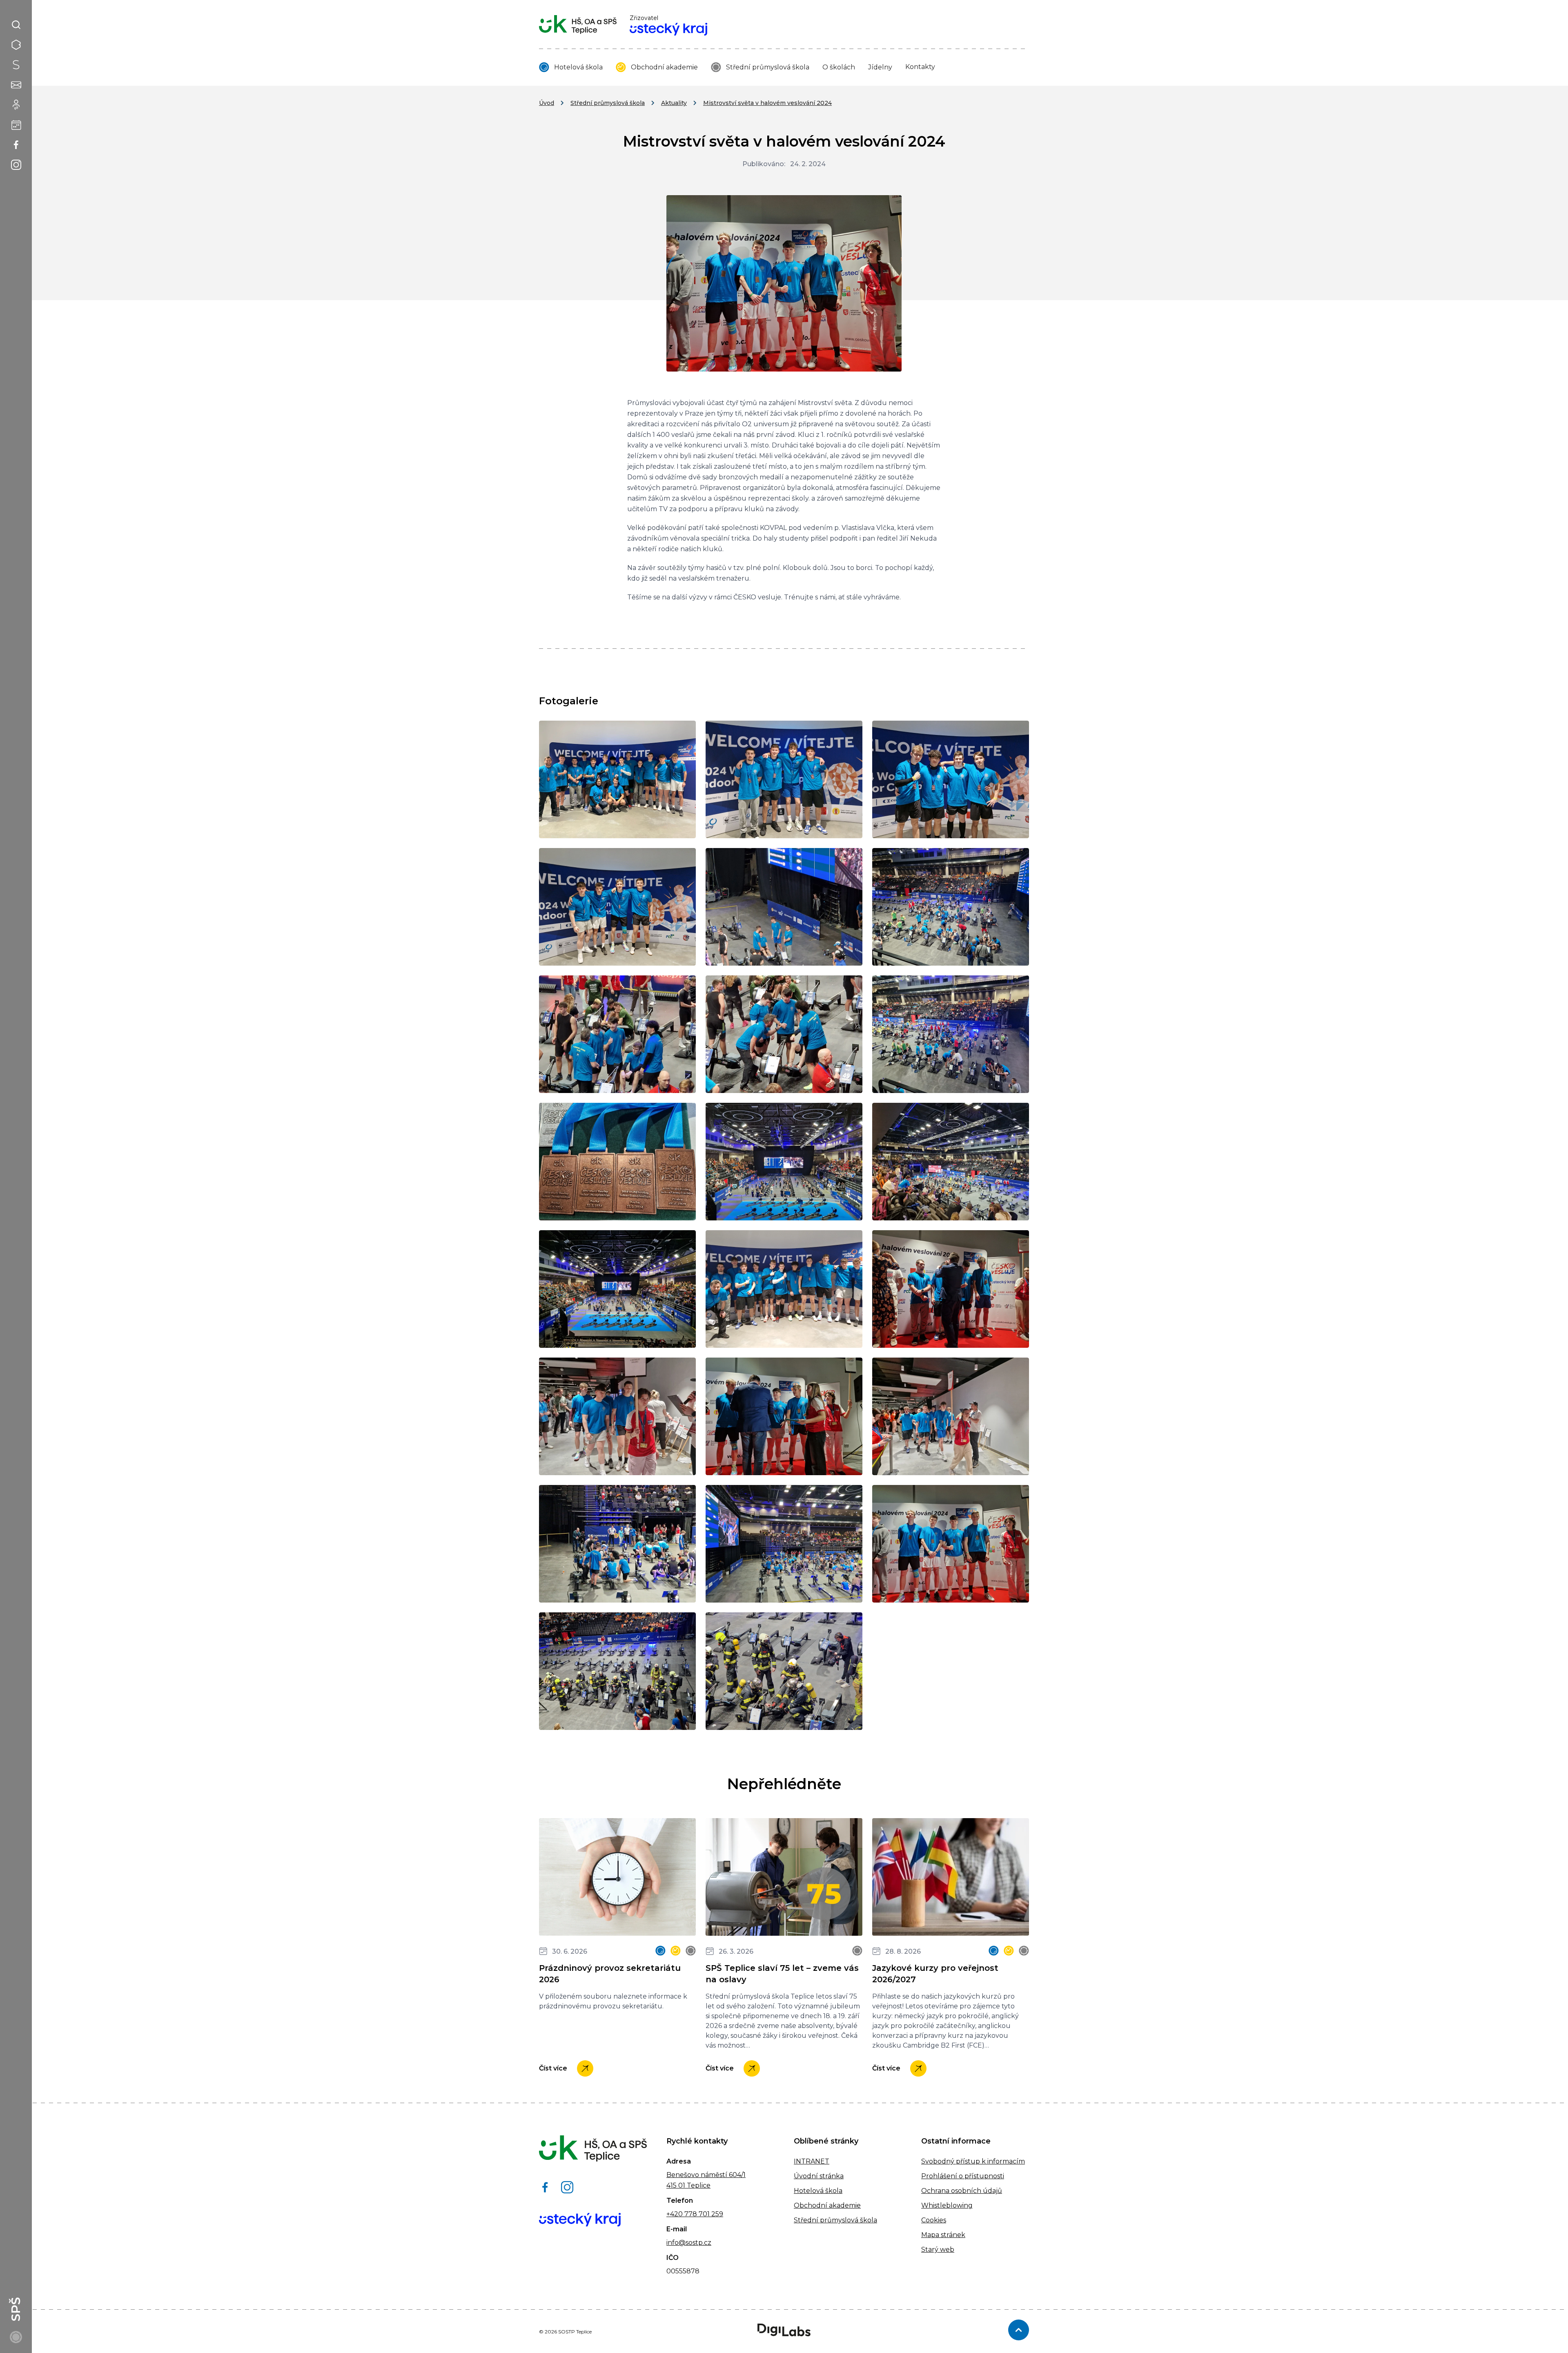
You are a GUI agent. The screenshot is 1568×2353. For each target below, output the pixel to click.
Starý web (938, 2249)
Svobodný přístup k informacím (973, 2161)
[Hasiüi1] (784, 1671)
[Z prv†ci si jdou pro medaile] (951, 1416)
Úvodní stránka (819, 2176)
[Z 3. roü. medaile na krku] (951, 1544)
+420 (675, 2214)
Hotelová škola (578, 67)
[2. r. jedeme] (951, 907)
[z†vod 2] (617, 1544)
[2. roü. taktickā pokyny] (784, 1034)
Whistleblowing (947, 2205)
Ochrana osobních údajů (962, 2191)
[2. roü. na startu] (784, 907)
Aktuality (674, 103)
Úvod (547, 103)
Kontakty (920, 67)
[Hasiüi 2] (617, 1671)
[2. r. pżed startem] (617, 1034)
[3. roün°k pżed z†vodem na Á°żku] (617, 907)
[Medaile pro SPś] (617, 1162)
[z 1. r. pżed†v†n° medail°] (951, 1289)
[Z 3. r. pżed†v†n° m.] (784, 1416)
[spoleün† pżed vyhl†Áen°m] (784, 1289)
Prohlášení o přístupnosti (963, 2176)
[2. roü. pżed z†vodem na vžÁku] (951, 779)
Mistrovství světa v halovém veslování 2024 (767, 103)
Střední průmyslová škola (768, 67)
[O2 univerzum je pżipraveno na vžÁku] (784, 1162)
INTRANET (812, 2161)
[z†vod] (784, 1544)
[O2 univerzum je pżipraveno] (617, 1289)
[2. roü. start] (951, 1034)
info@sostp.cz (689, 2243)
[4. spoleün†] (617, 779)
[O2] (951, 1162)
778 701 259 (703, 2214)
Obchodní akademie (664, 67)
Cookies (934, 2220)
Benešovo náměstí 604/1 (706, 2175)
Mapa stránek (943, 2235)
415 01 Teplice (688, 2185)
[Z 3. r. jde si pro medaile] (617, 1416)
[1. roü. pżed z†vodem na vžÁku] (784, 779)
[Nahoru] (1019, 2330)
